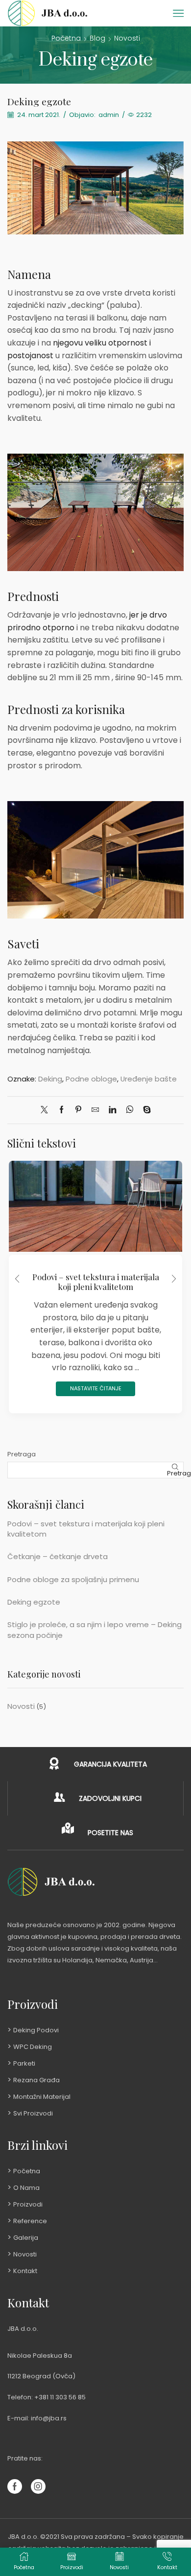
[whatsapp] (130, 1110)
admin (109, 115)
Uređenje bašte (149, 1079)
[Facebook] (61, 1110)
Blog (97, 38)
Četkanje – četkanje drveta (58, 1556)
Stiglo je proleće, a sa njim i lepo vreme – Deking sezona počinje (95, 1630)
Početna (66, 38)
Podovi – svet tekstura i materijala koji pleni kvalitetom (96, 1282)
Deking (50, 1079)
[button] (17, 1279)
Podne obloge (91, 1079)
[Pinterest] (78, 1110)
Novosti (127, 38)
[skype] (144, 1110)
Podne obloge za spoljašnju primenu (73, 1579)
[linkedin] (112, 1110)
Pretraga (22, 1454)
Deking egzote (34, 1602)
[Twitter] (47, 1110)
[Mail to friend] (95, 1110)
